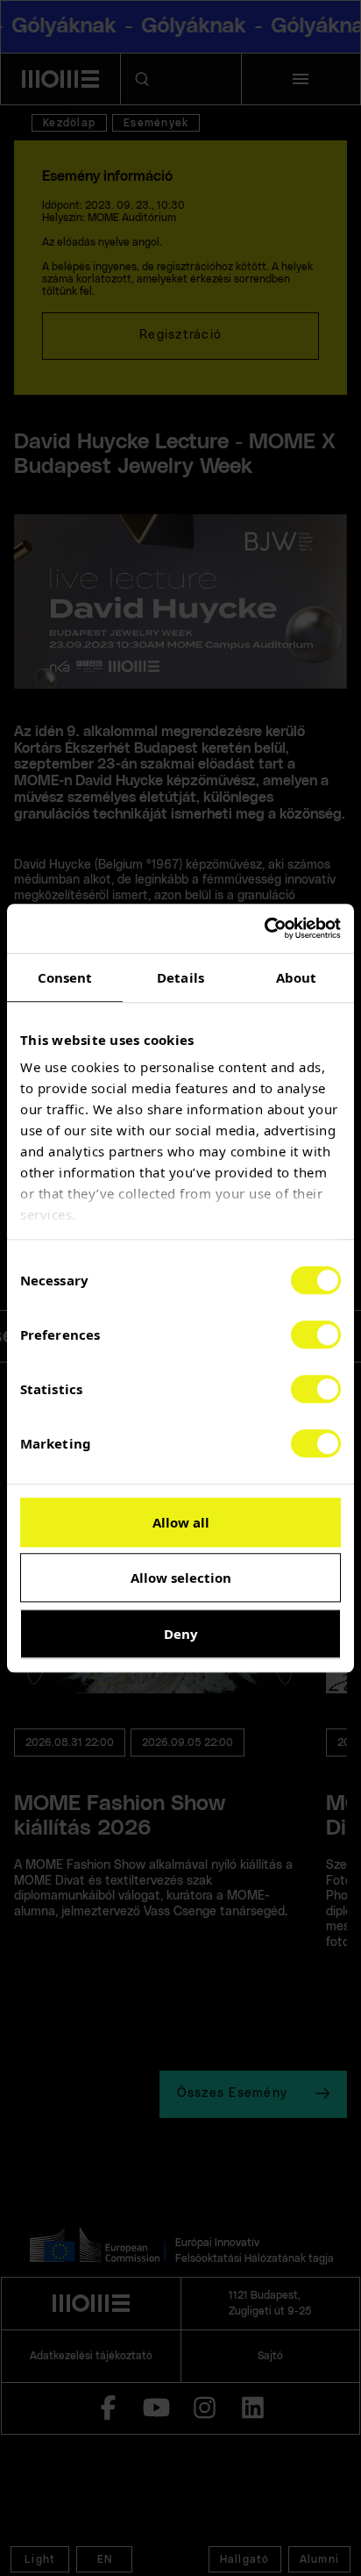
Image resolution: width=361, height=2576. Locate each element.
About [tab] (297, 977)
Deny (181, 1634)
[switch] (316, 1335)
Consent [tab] (65, 977)
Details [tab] (180, 977)
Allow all (181, 1522)
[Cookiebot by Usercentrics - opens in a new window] (264, 928)
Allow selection (181, 1578)
